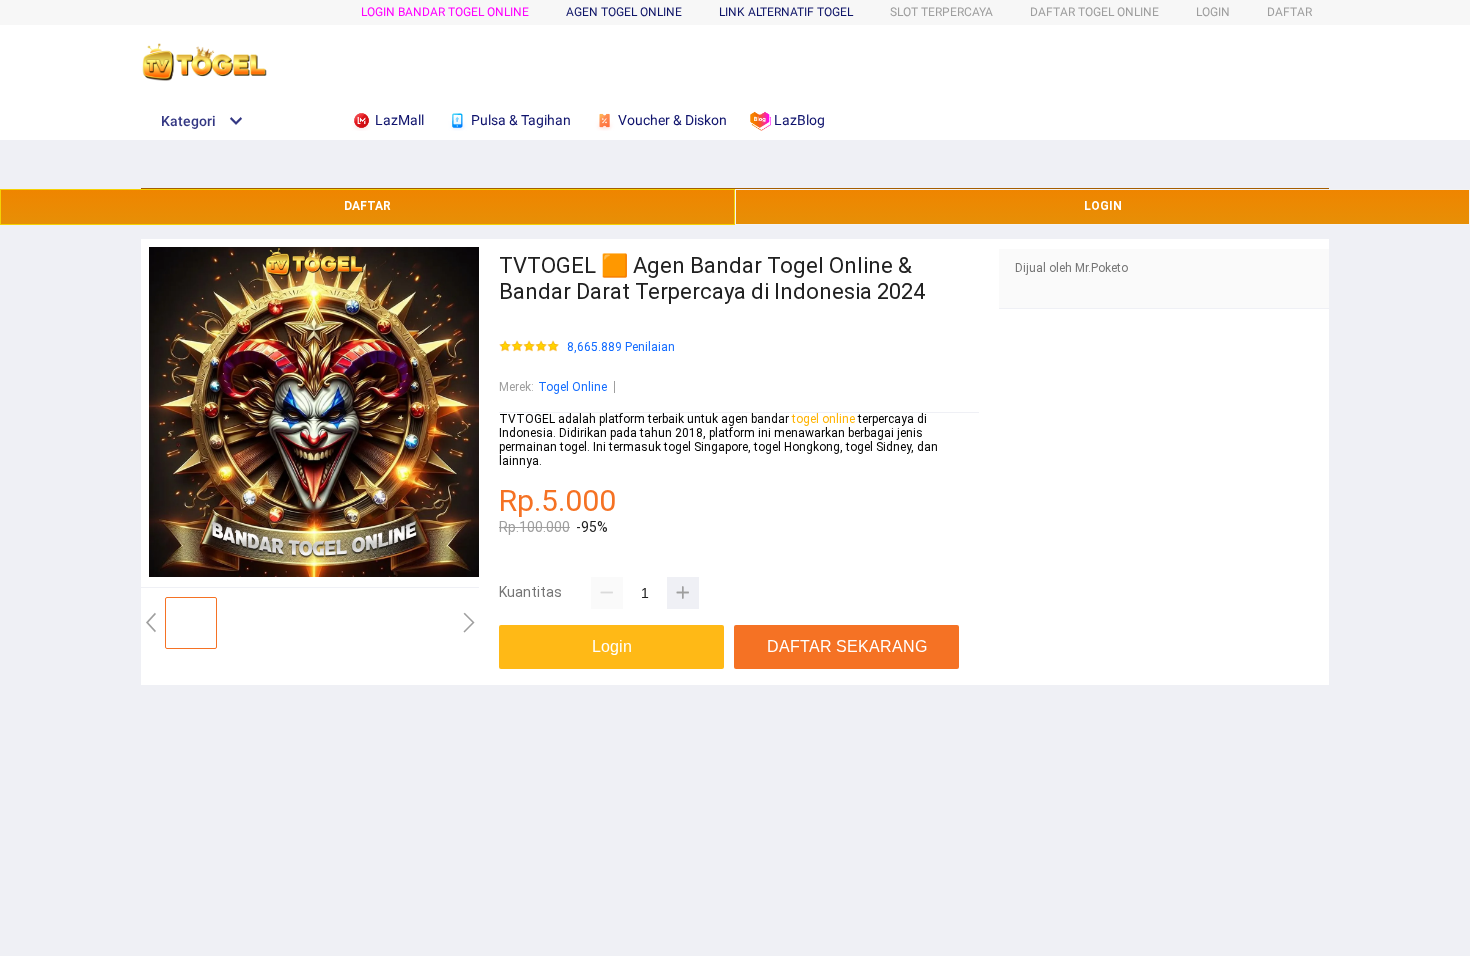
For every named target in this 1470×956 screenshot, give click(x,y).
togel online (823, 419)
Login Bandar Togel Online (445, 12)
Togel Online (572, 387)
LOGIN (1213, 12)
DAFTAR (1289, 12)
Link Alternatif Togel (786, 12)
